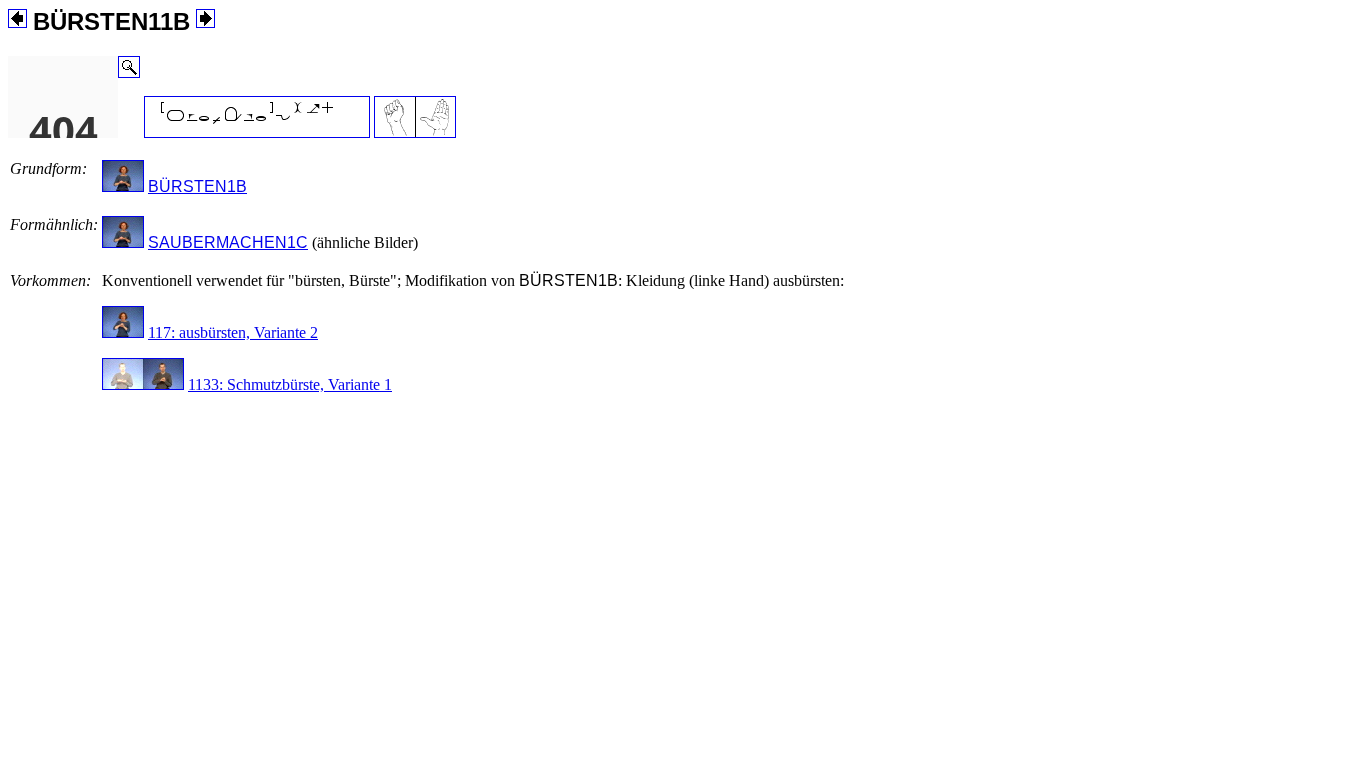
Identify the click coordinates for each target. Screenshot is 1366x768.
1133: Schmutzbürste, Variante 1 (290, 384)
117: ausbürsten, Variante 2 (233, 332)
